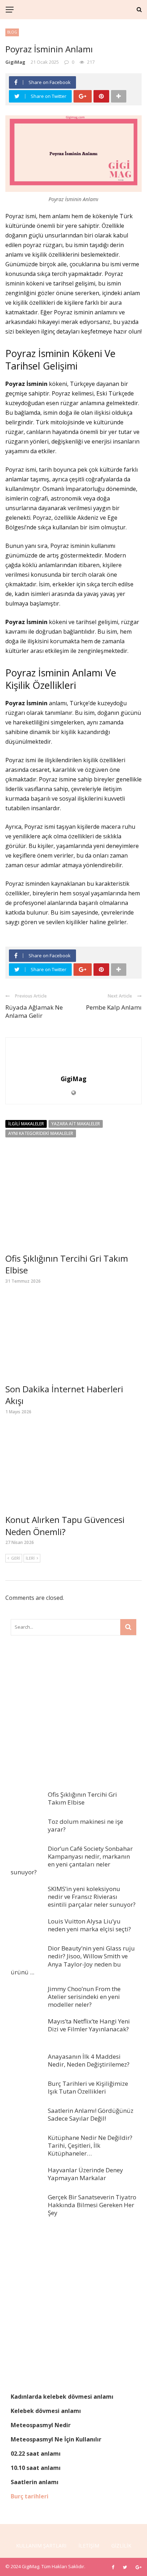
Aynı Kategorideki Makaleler (41, 1133)
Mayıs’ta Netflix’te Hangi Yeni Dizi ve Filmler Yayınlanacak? (89, 2025)
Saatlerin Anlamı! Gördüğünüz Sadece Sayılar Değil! (91, 2114)
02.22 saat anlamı (36, 2454)
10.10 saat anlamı (36, 2468)
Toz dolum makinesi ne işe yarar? (85, 1825)
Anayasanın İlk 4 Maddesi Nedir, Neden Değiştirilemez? (89, 2060)
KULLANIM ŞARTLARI (41, 2546)
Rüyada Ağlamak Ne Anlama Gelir (34, 1011)
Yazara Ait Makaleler (76, 1124)
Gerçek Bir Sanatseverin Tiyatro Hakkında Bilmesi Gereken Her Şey (92, 2205)
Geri (16, 1558)
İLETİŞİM (89, 2546)
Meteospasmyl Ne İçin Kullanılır (56, 2439)
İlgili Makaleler (26, 1124)
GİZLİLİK (121, 2546)
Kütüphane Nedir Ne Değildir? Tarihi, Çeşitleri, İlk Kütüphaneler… (90, 2145)
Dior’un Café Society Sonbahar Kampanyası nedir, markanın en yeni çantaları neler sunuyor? (72, 1860)
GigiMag (15, 62)
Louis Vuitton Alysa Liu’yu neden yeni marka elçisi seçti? (89, 1925)
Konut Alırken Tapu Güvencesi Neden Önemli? (65, 1526)
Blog (12, 32)
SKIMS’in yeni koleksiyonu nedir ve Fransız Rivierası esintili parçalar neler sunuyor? (92, 1897)
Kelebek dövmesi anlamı (46, 2411)
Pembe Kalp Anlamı (114, 1007)
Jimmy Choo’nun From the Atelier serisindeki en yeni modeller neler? (84, 1997)
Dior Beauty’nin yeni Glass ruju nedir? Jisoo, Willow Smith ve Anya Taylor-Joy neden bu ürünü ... (73, 1960)
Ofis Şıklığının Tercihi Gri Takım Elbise (82, 1798)
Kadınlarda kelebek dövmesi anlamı (62, 2397)
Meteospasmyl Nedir (41, 2425)
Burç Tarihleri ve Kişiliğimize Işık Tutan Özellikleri (88, 2087)
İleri (30, 1558)
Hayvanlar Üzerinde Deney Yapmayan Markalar (85, 2174)
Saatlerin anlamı (35, 2482)
